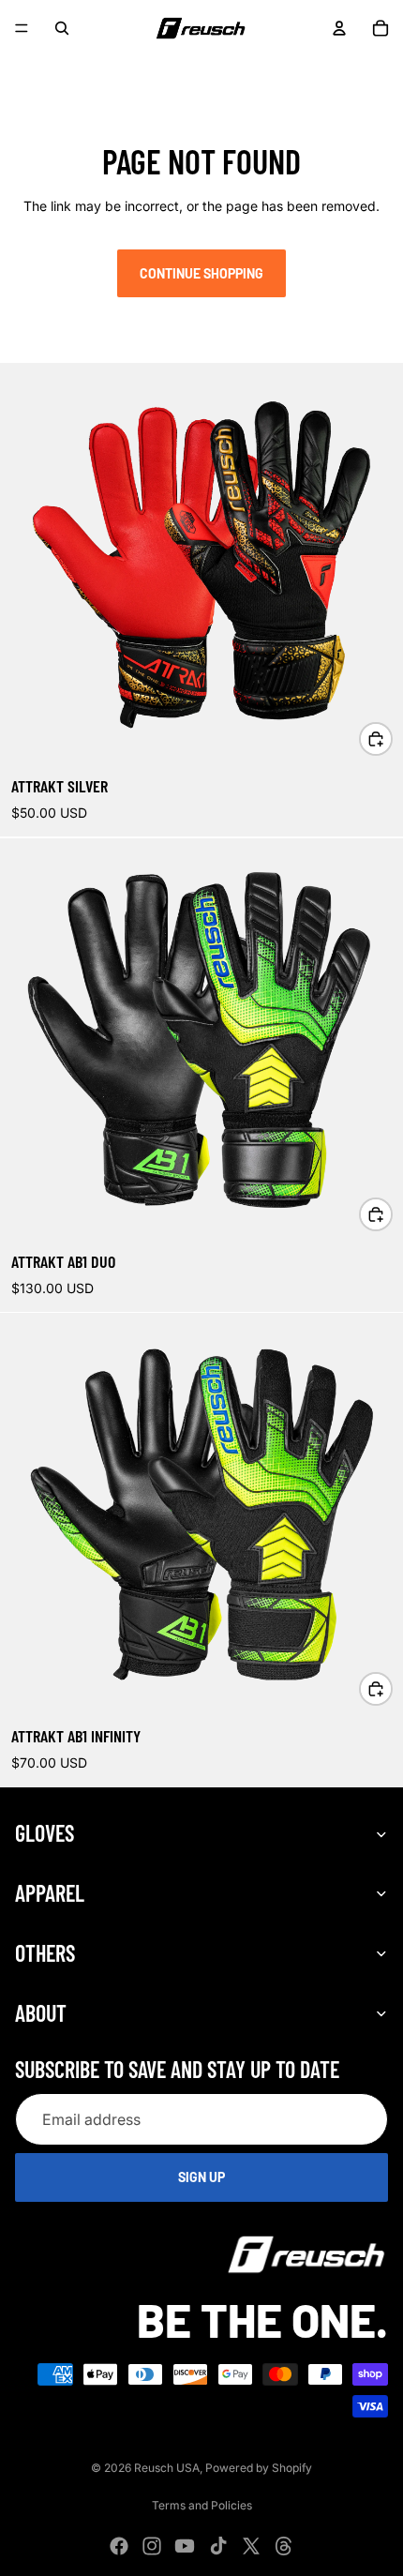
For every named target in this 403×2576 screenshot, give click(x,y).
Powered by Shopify (259, 2468)
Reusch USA (167, 2468)
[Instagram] (59, 68)
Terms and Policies (202, 2505)
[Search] (62, 28)
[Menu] (22, 28)
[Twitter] (158, 68)
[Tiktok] (126, 68)
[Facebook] (26, 68)
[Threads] (191, 68)
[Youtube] (92, 68)
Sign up (201, 2178)
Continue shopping (201, 273)
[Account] (339, 28)
